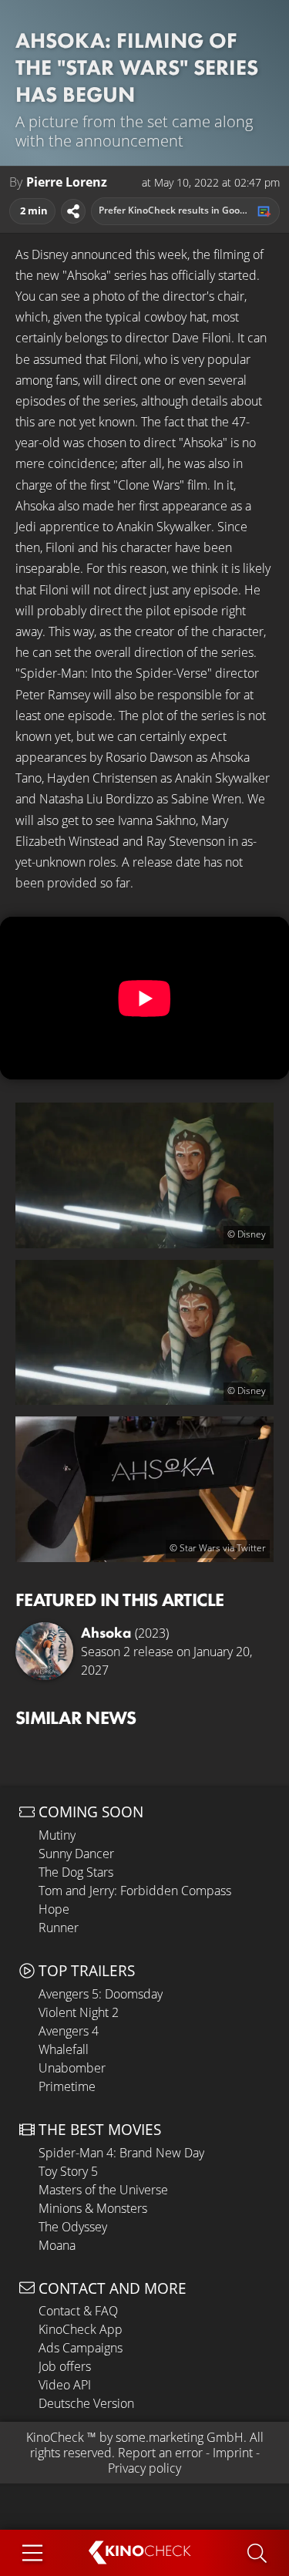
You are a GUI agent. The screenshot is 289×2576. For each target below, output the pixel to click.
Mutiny (57, 1835)
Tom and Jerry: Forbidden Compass (135, 1891)
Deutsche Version (86, 2403)
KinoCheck (55, 2437)
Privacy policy (144, 2468)
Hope (54, 1909)
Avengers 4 (69, 2031)
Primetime (67, 2086)
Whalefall (64, 2049)
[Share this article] (73, 211)
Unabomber (72, 2068)
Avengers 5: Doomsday (101, 1994)
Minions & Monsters (93, 2208)
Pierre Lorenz (67, 182)
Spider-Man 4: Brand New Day (121, 2153)
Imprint (233, 2453)
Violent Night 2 (79, 2012)
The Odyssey (73, 2227)
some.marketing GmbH (180, 2437)
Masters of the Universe (103, 2190)
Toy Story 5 (68, 2171)
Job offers (65, 2366)
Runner (59, 1928)
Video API (65, 2385)
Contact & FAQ (78, 2311)
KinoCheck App (81, 2329)
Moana (57, 2245)
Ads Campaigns (81, 2348)
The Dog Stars (76, 1872)
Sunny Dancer (76, 1854)
